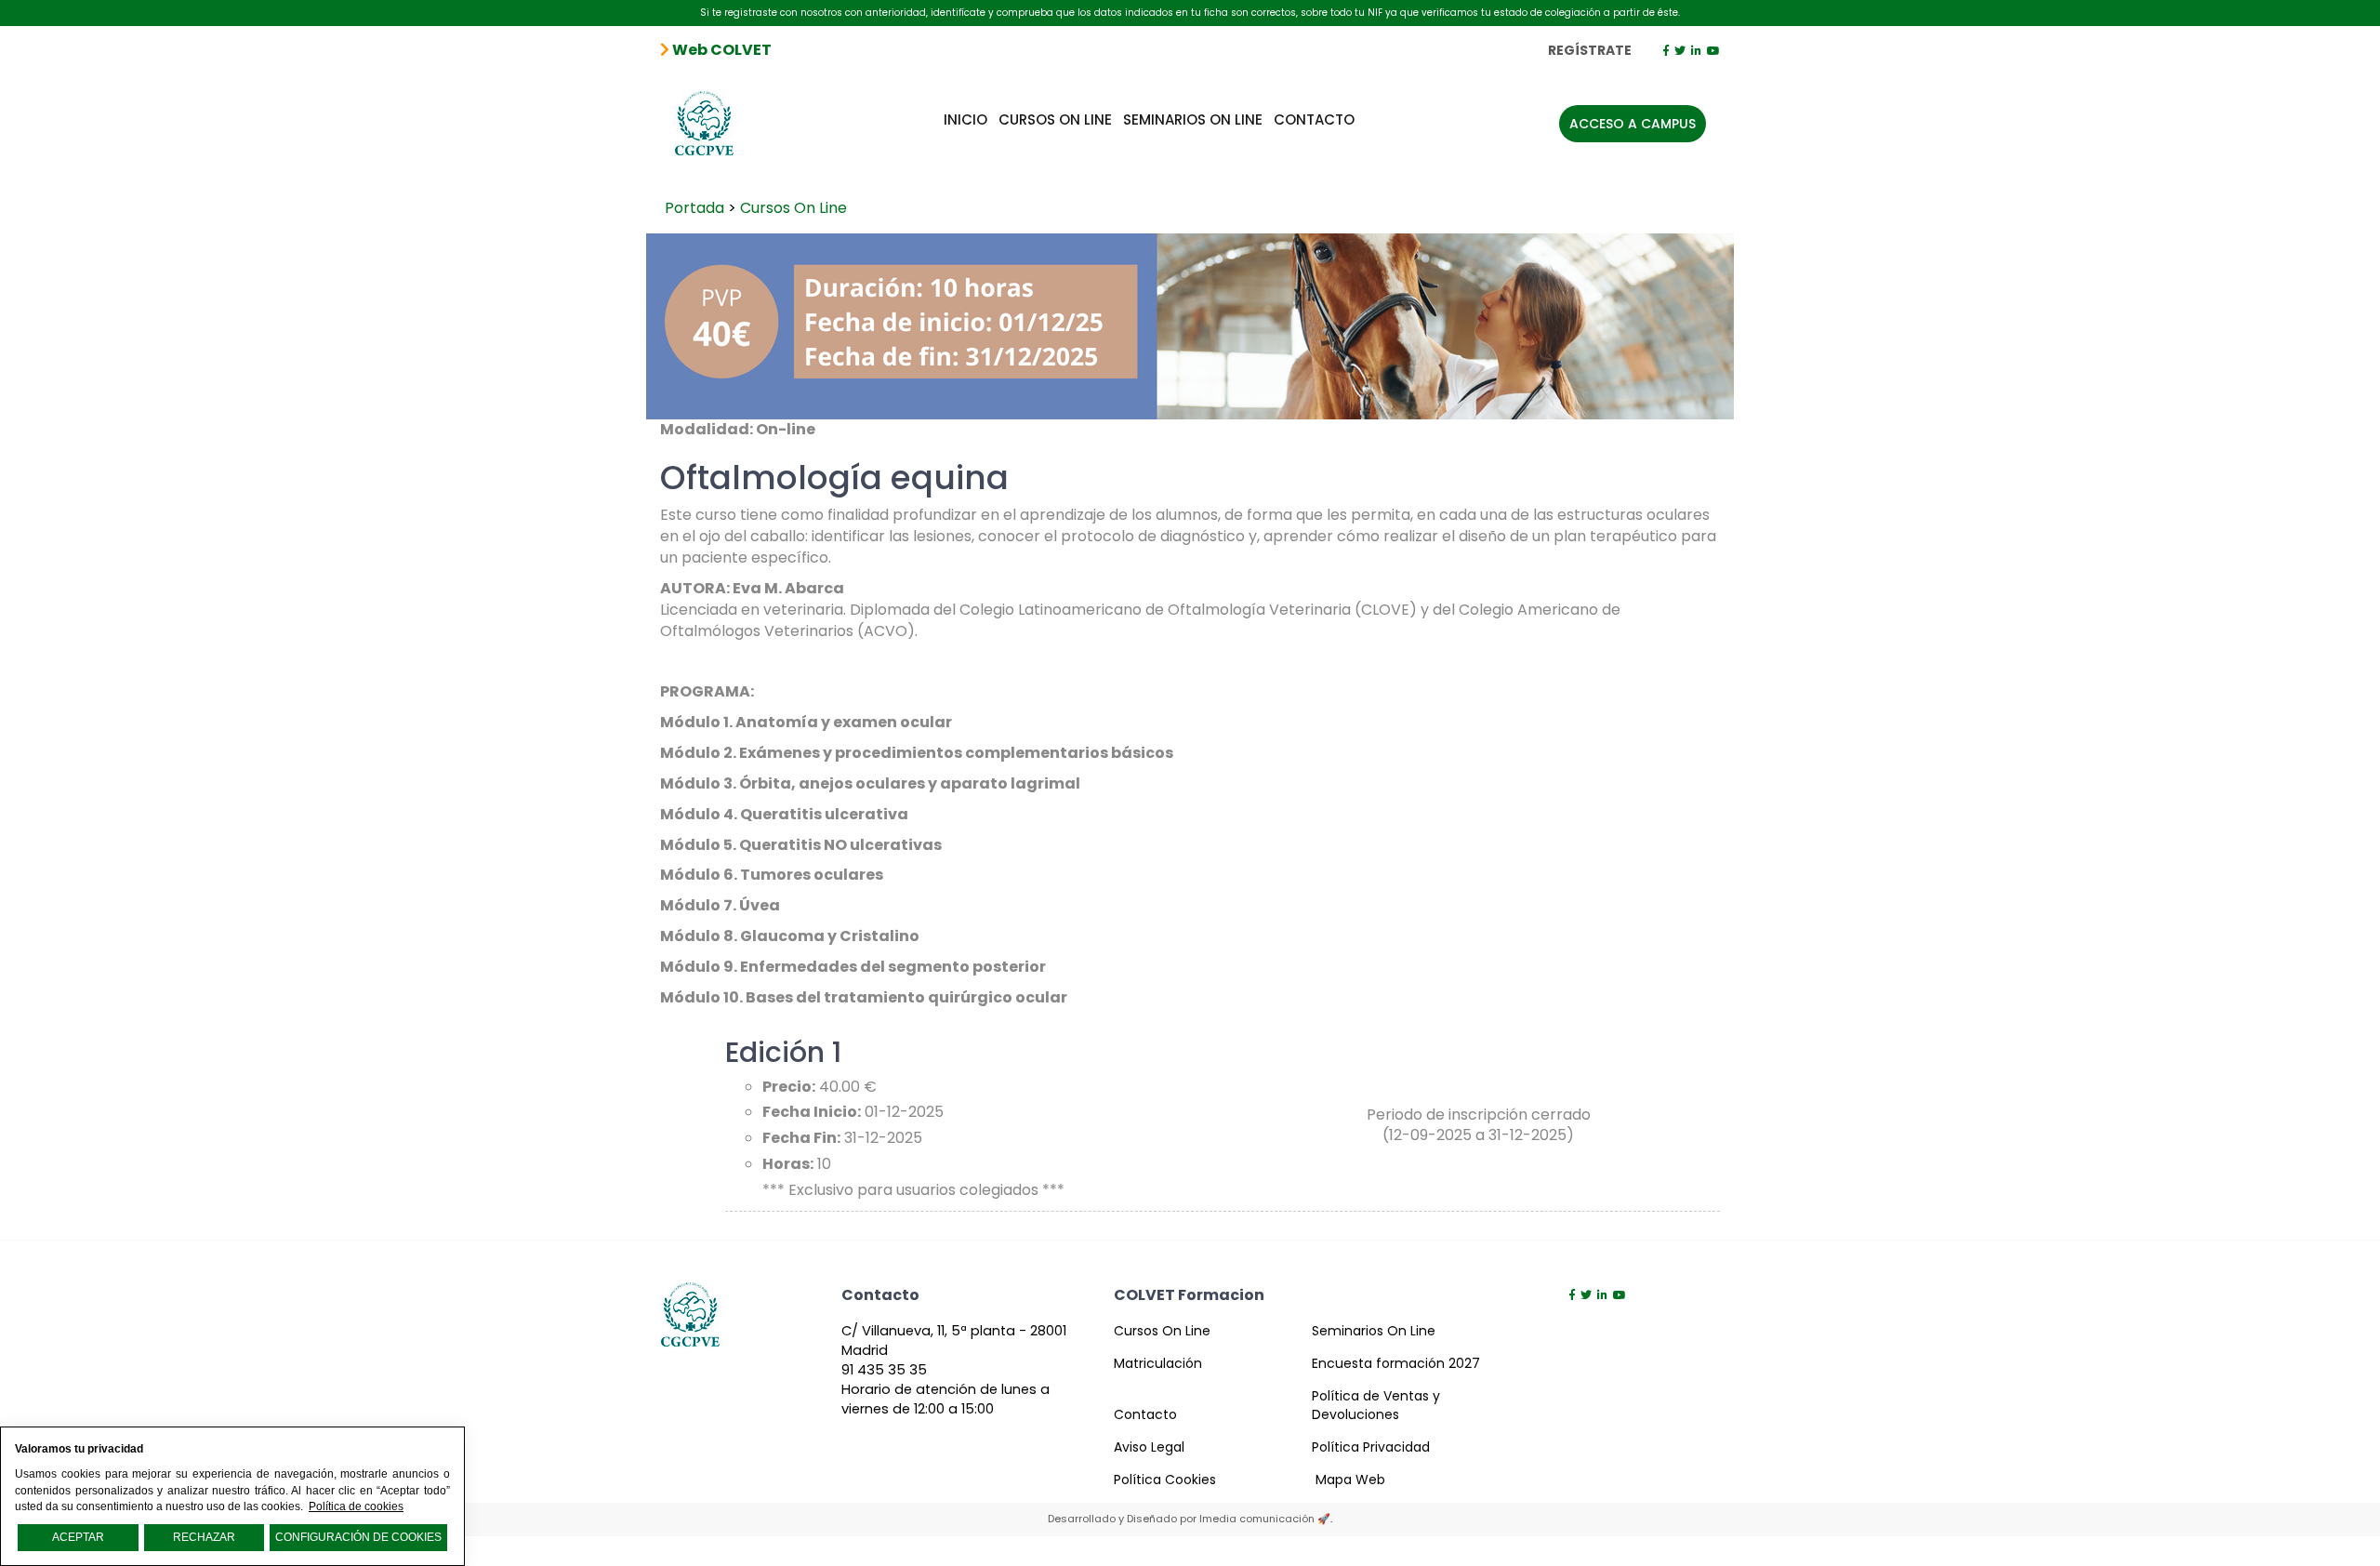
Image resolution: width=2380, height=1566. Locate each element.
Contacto (1314, 119)
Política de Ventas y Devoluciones (1376, 1405)
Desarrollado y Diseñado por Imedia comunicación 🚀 (1189, 1519)
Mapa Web (1350, 1480)
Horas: (788, 1164)
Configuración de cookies (358, 1537)
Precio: (789, 1087)
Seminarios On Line (1193, 119)
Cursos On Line (1055, 119)
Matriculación (1158, 1363)
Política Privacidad (1371, 1447)
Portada (694, 208)
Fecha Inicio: (812, 1112)
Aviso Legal (1149, 1447)
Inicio (965, 119)
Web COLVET (721, 50)
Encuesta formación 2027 (1396, 1363)
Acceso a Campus (1633, 124)
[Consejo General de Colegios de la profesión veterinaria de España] (705, 116)
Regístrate (1590, 50)
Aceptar (78, 1537)
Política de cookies (356, 1506)
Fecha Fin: (801, 1138)
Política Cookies (1165, 1480)
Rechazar (204, 1537)
